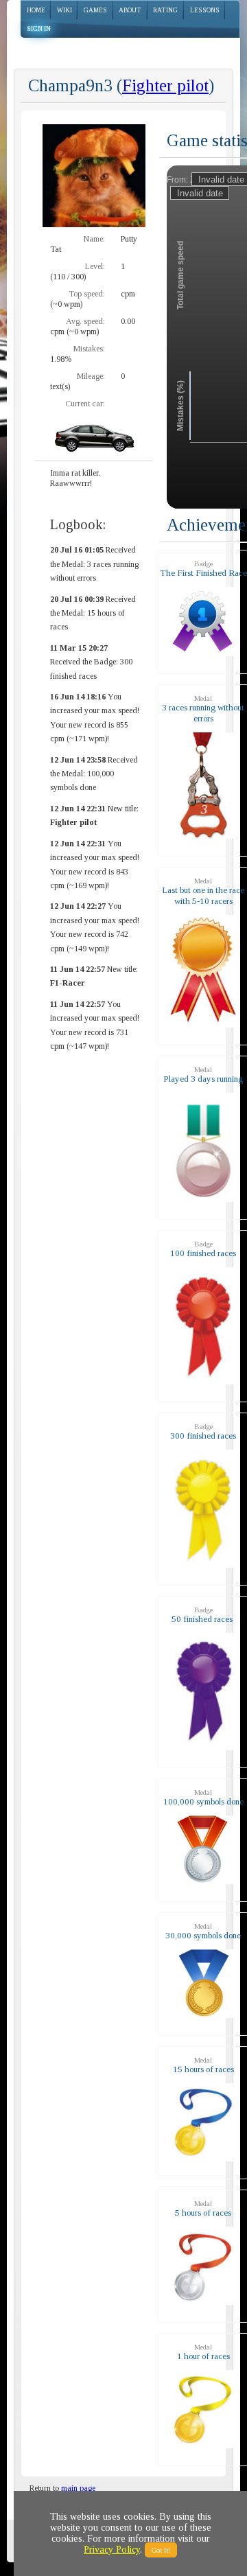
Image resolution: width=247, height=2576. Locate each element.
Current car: (85, 404)
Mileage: (91, 376)
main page (78, 2488)
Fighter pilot (165, 85)
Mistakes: (89, 349)
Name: (94, 239)
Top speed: (87, 294)
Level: (95, 266)
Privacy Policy (112, 2550)
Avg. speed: (85, 321)
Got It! (161, 2550)
